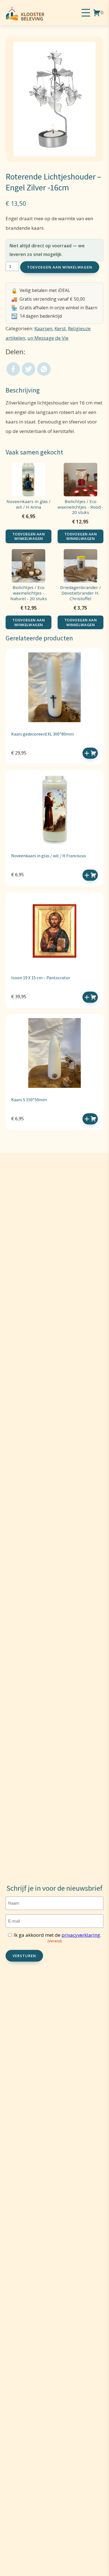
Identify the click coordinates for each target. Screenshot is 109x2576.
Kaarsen (43, 328)
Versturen (24, 1956)
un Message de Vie (48, 338)
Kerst (60, 328)
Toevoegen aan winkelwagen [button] (90, 753)
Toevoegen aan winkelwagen (60, 267)
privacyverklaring (81, 1935)
